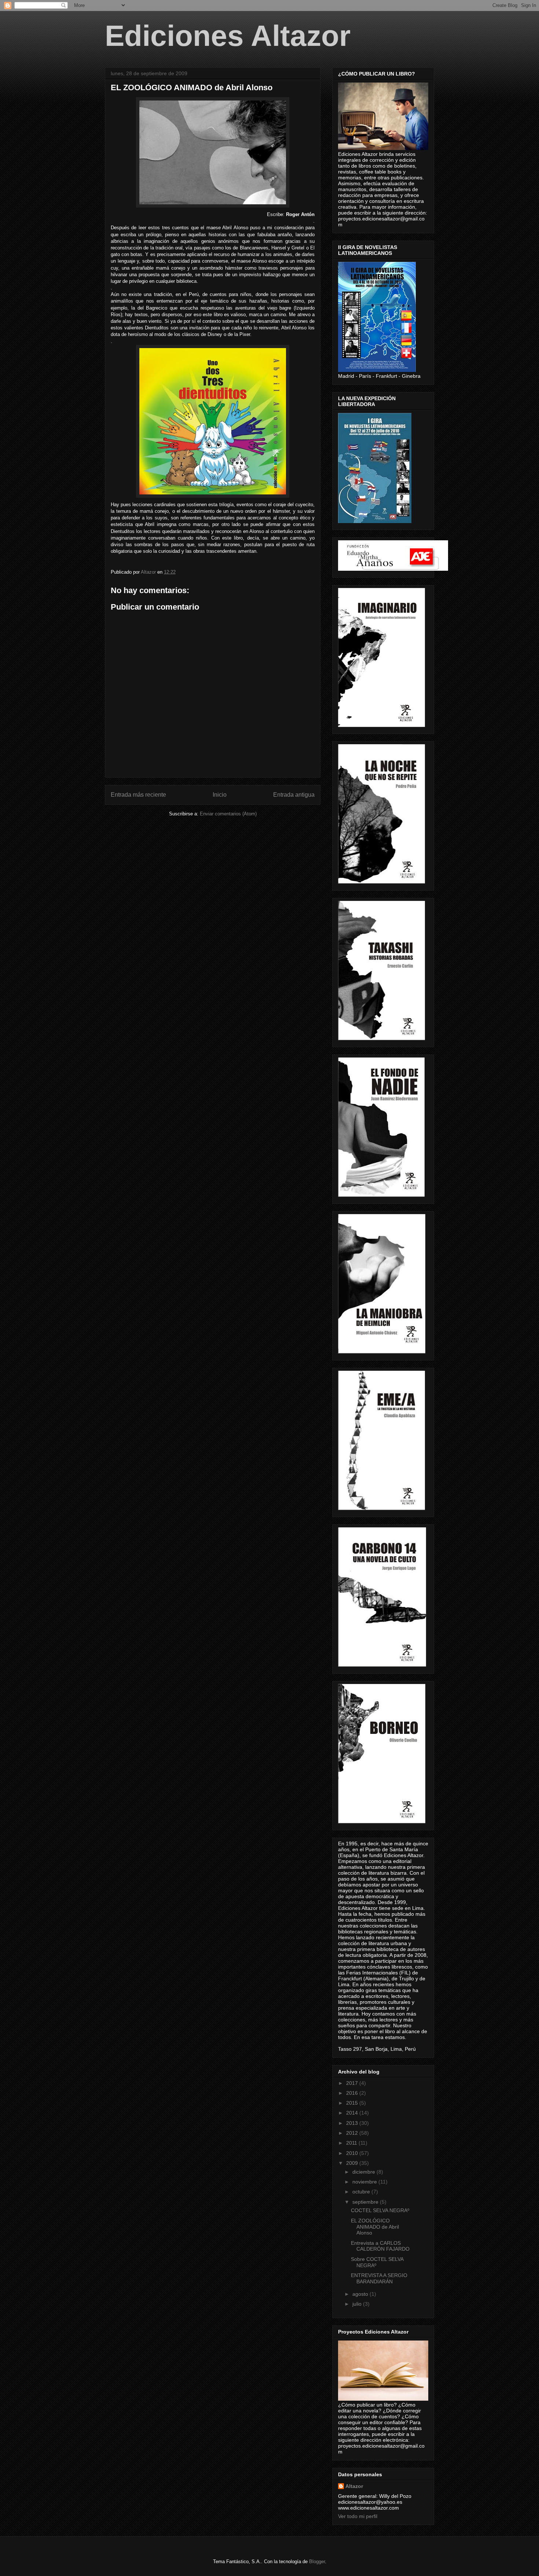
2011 (352, 2143)
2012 (353, 2133)
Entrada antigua (294, 795)
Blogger (317, 2562)
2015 (353, 2103)
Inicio (220, 795)
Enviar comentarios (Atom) (228, 814)
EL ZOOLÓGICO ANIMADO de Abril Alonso (375, 2227)
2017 (353, 2083)
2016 (353, 2093)
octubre (362, 2192)
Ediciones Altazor (228, 36)
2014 (353, 2113)
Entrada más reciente (138, 795)
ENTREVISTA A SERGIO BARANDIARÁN (379, 2278)
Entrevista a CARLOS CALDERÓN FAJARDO (380, 2246)
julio (358, 2304)
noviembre (365, 2182)
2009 (353, 2163)
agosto (361, 2294)
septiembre (366, 2202)
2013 (353, 2123)
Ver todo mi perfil (358, 2516)
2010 (353, 2153)
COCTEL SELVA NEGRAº (380, 2210)
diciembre (364, 2172)
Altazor (354, 2486)
